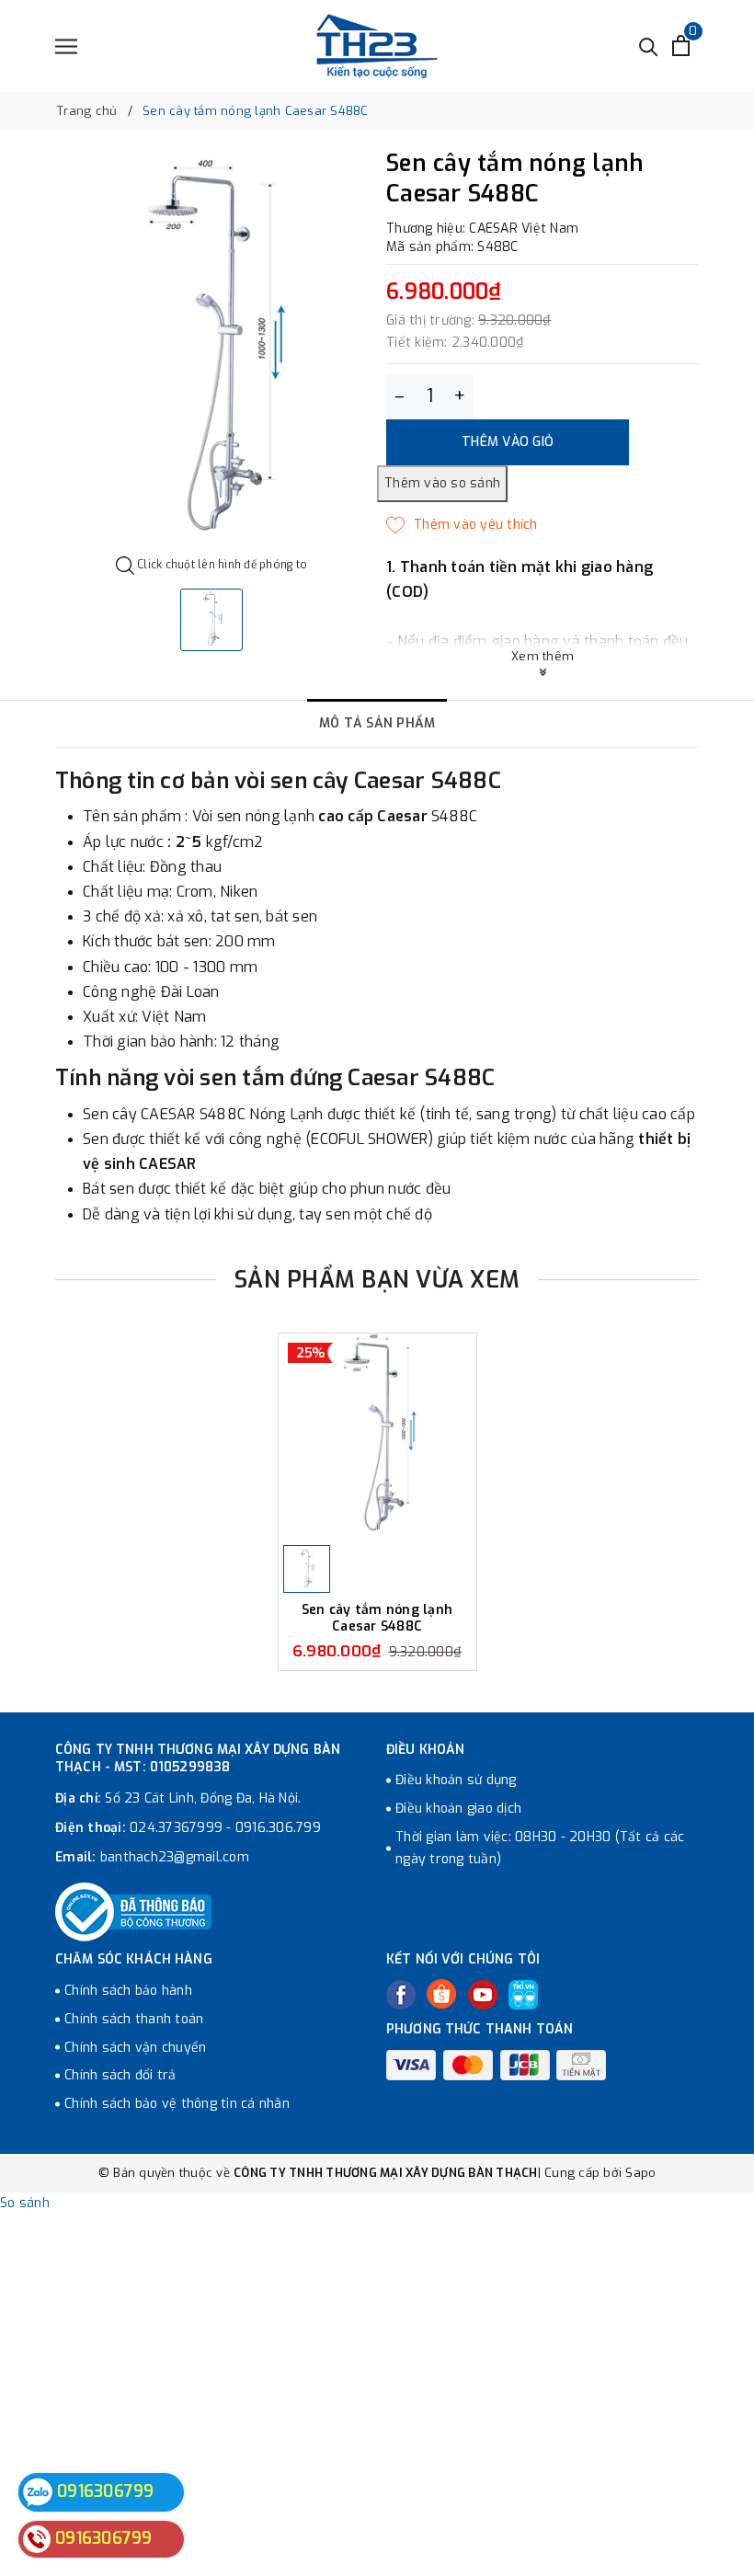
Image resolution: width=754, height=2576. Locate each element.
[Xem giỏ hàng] (681, 46)
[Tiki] (523, 1995)
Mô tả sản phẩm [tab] (377, 723)
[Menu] (66, 46)
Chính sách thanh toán (134, 2019)
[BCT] (133, 1912)
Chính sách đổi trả (120, 2075)
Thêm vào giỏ (508, 442)
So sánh (25, 2203)
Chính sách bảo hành (128, 1991)
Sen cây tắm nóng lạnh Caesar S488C (377, 1618)
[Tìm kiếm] (649, 46)
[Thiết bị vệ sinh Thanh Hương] (377, 46)
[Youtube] (483, 1995)
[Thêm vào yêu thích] (462, 525)
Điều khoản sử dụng (456, 1780)
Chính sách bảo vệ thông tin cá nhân (177, 2104)
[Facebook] (401, 1995)
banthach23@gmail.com (175, 1857)
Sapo (640, 2173)
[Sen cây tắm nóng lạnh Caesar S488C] (377, 1437)
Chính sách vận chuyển (135, 2048)
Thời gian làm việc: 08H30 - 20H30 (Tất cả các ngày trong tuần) (540, 1848)
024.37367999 (176, 1828)
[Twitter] (441, 1994)
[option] (211, 354)
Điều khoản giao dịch (458, 1809)
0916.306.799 (278, 1828)
